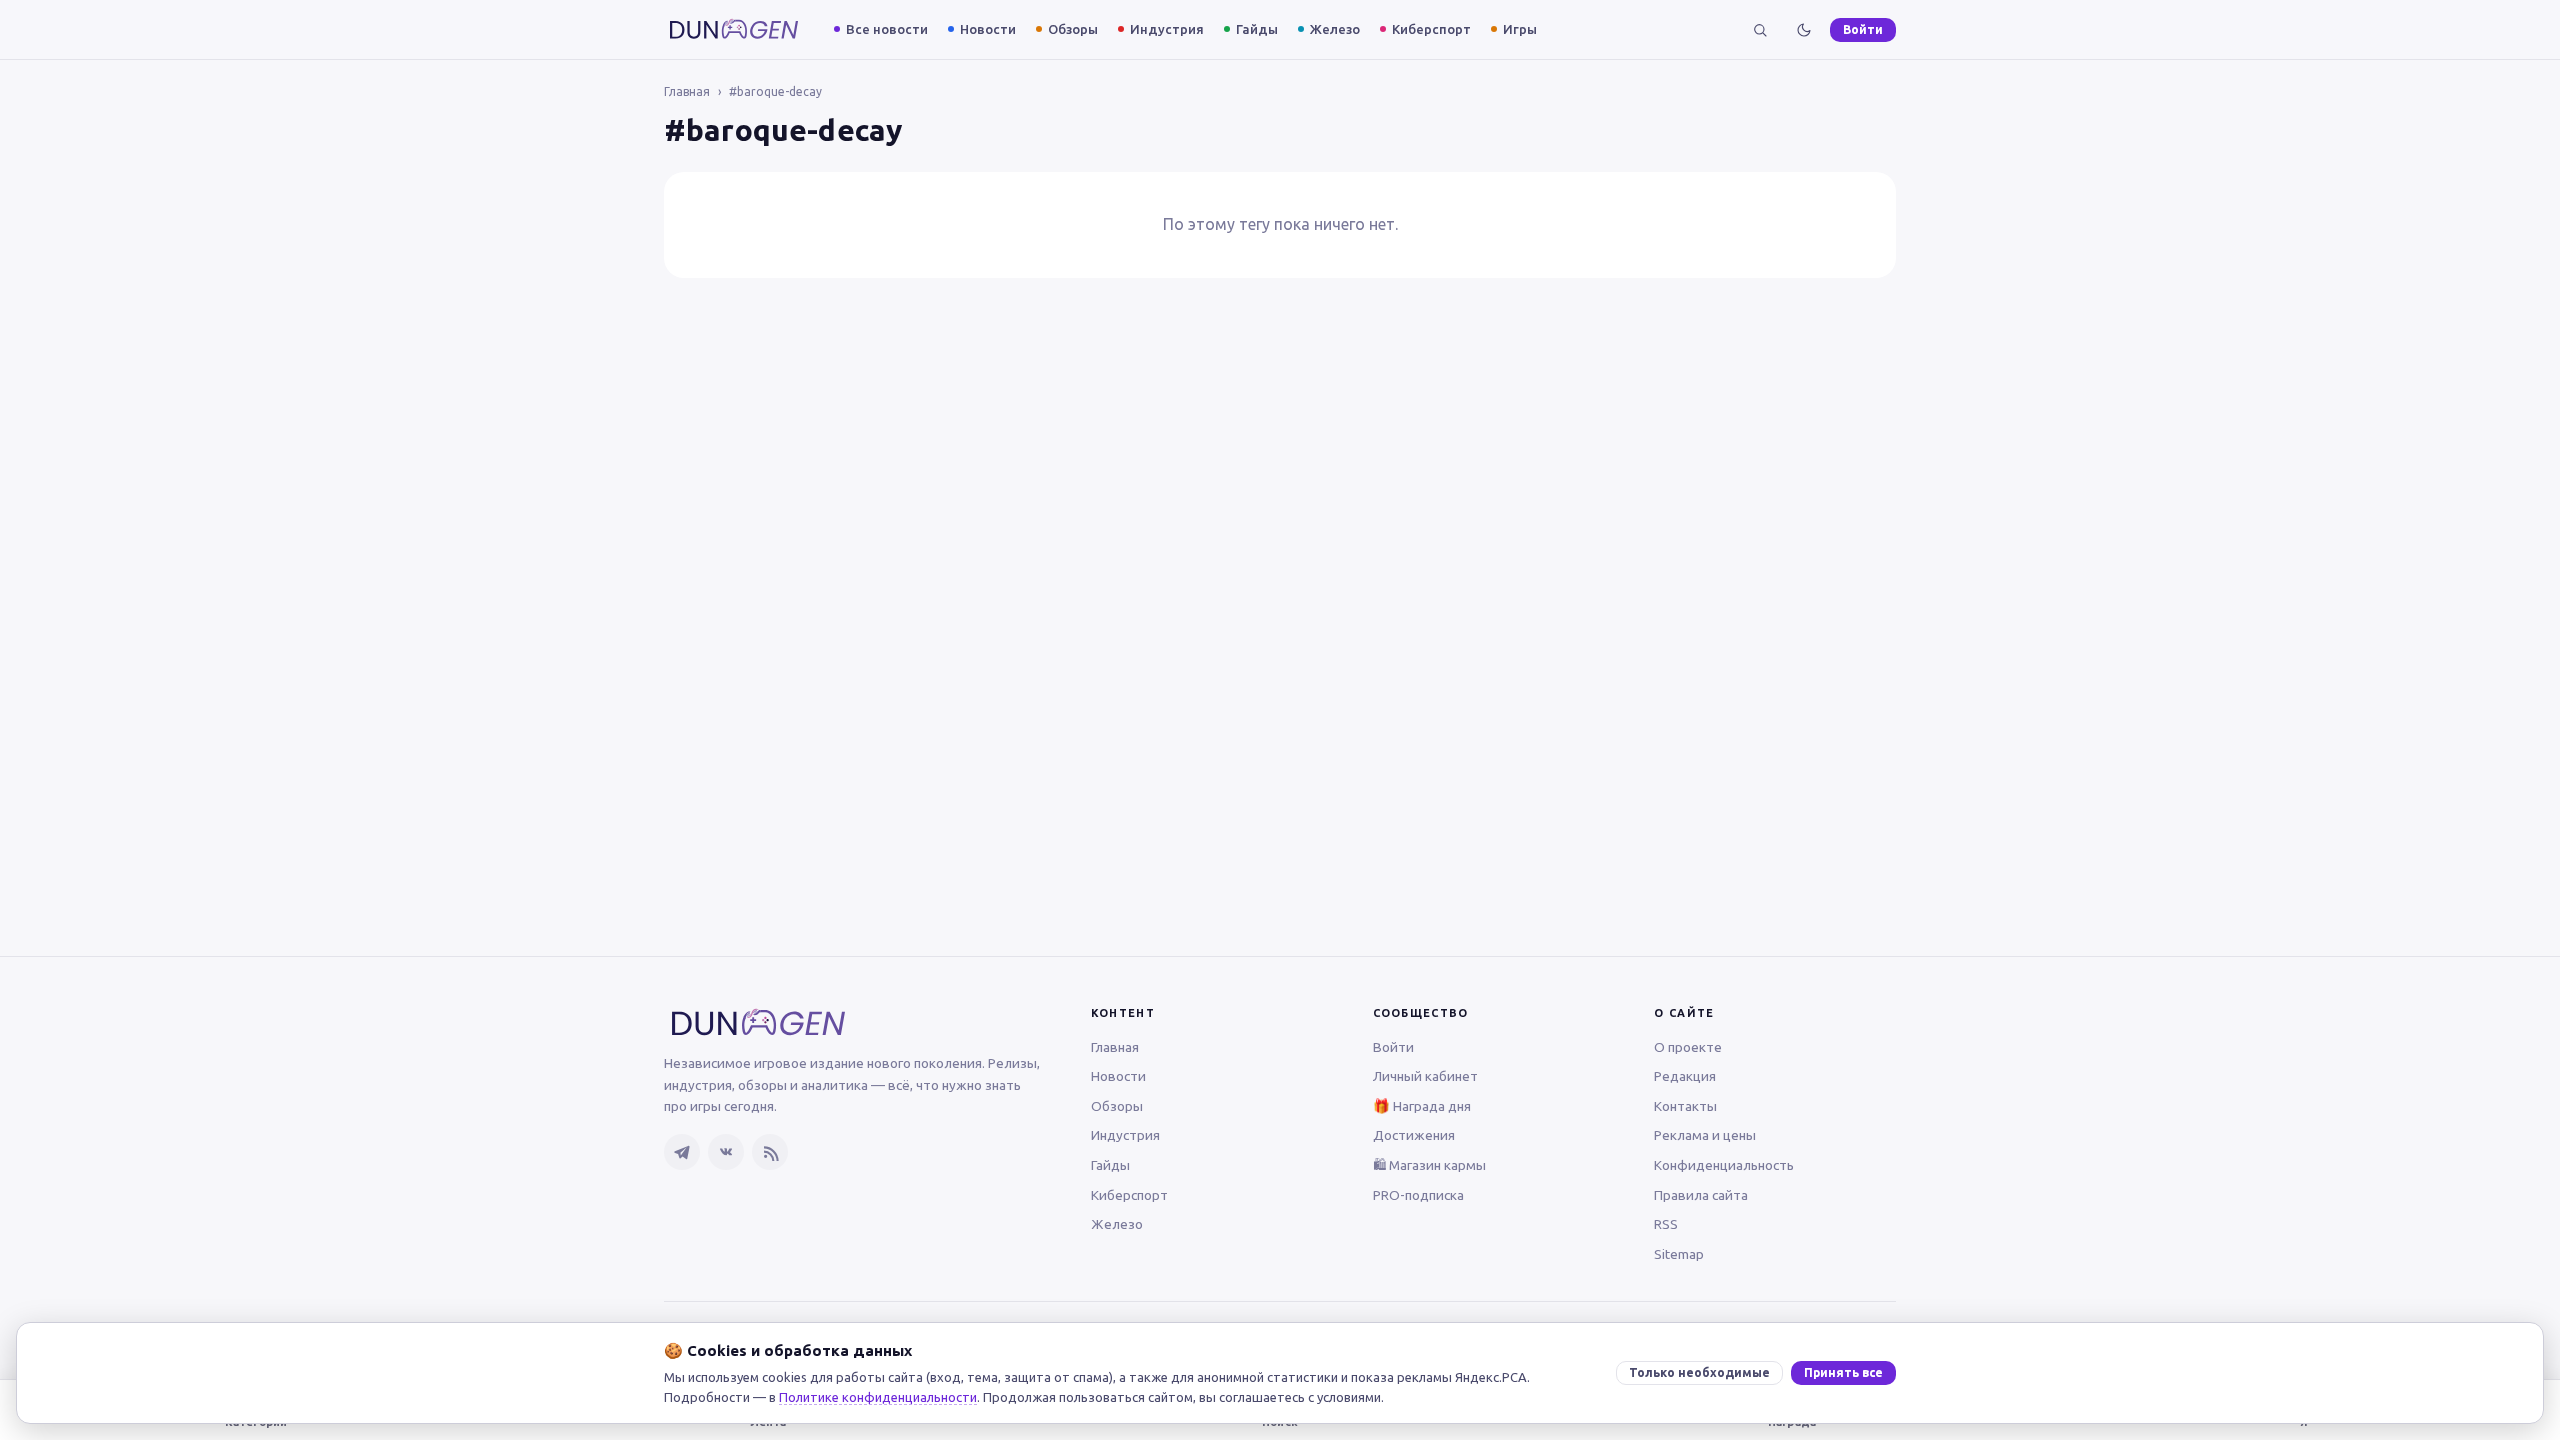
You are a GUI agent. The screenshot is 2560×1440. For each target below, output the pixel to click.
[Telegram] (682, 1152)
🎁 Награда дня (1422, 1106)
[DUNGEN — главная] (734, 29)
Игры (1520, 29)
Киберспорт (1431, 29)
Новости (988, 29)
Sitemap (1679, 1254)
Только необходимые (1699, 1372)
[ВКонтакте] (726, 1152)
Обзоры (1073, 29)
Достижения (1414, 1135)
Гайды (1257, 29)
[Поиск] (1760, 30)
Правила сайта (1701, 1195)
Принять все (1843, 1372)
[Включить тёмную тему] (1804, 30)
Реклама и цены (1705, 1135)
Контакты (1685, 1106)
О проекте (1688, 1047)
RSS (1666, 1224)
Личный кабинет (1425, 1076)
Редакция (1685, 1076)
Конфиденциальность (1724, 1165)
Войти (1863, 29)
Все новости (887, 29)
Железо (1335, 29)
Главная (687, 91)
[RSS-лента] (770, 1152)
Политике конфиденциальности (878, 1397)
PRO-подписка (1418, 1195)
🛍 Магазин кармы (1429, 1165)
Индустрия (1167, 29)
